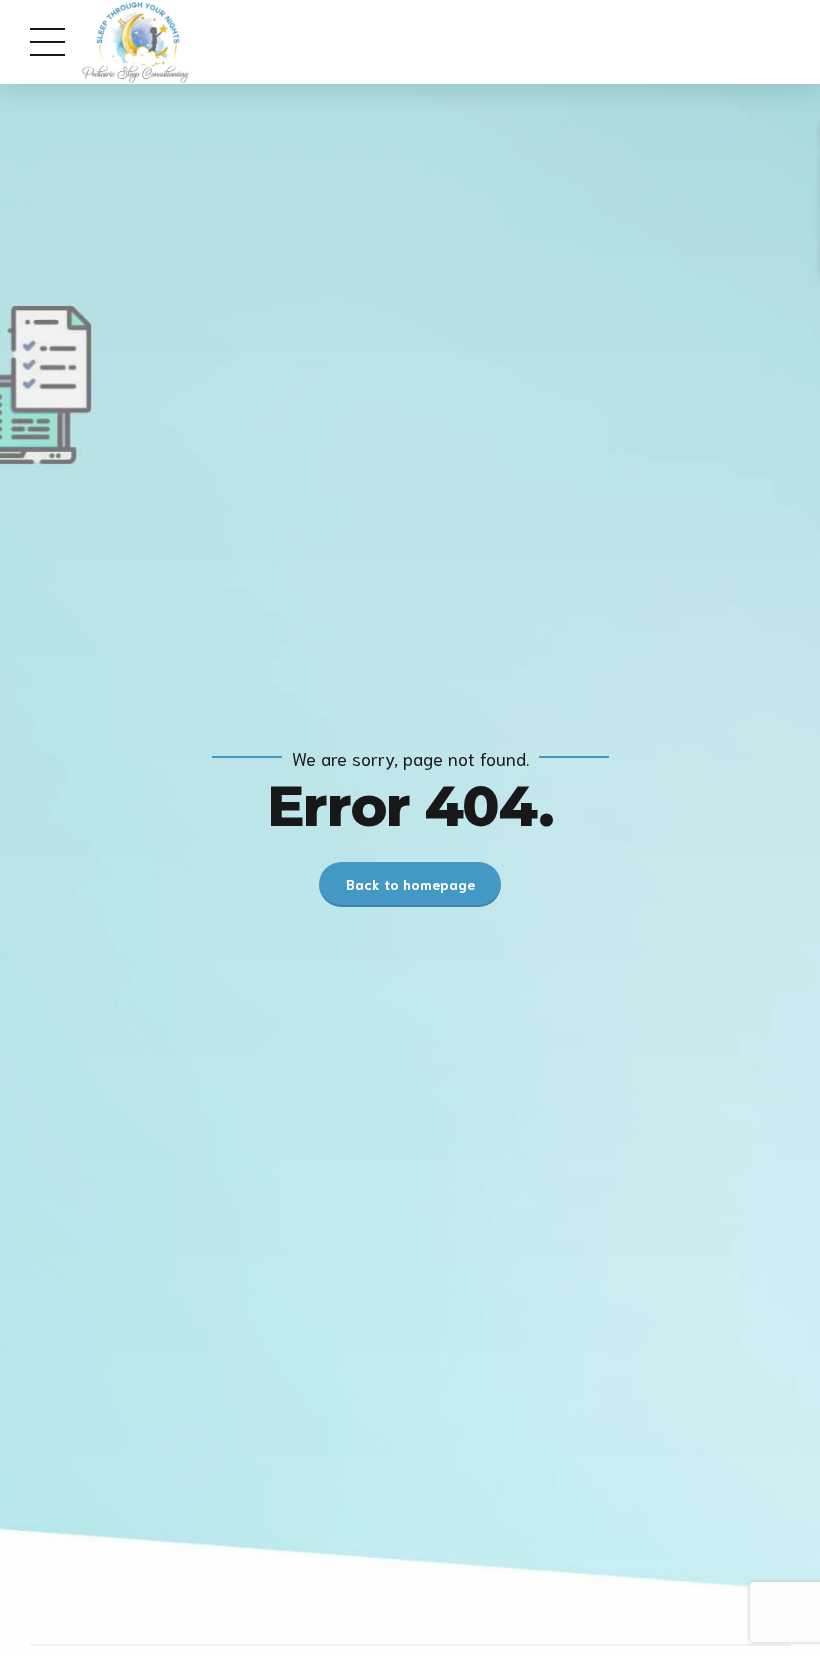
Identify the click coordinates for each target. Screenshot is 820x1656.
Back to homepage (410, 884)
